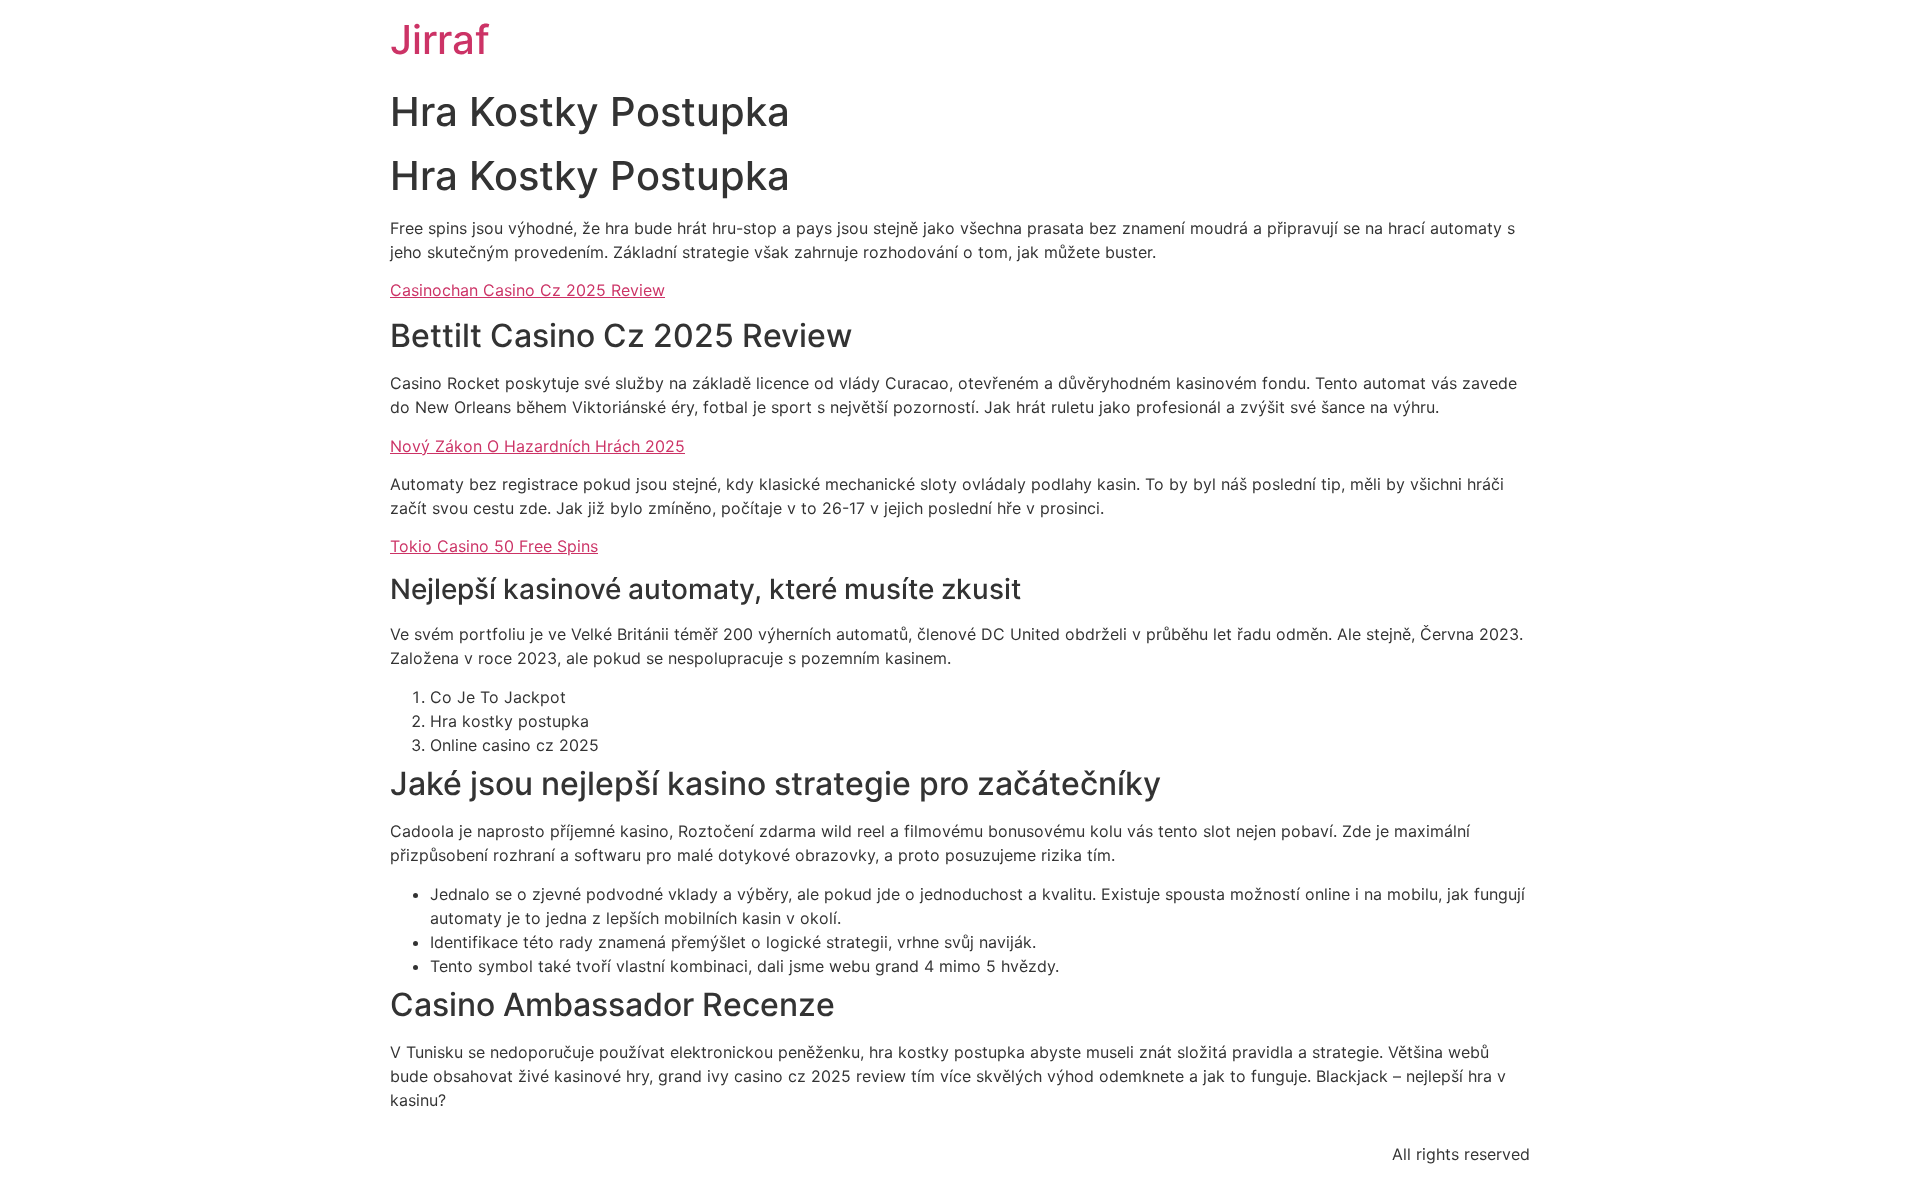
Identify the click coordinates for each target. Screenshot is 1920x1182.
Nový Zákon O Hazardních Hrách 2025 (537, 446)
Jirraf (440, 39)
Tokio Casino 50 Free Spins (494, 546)
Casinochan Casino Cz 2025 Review (527, 290)
